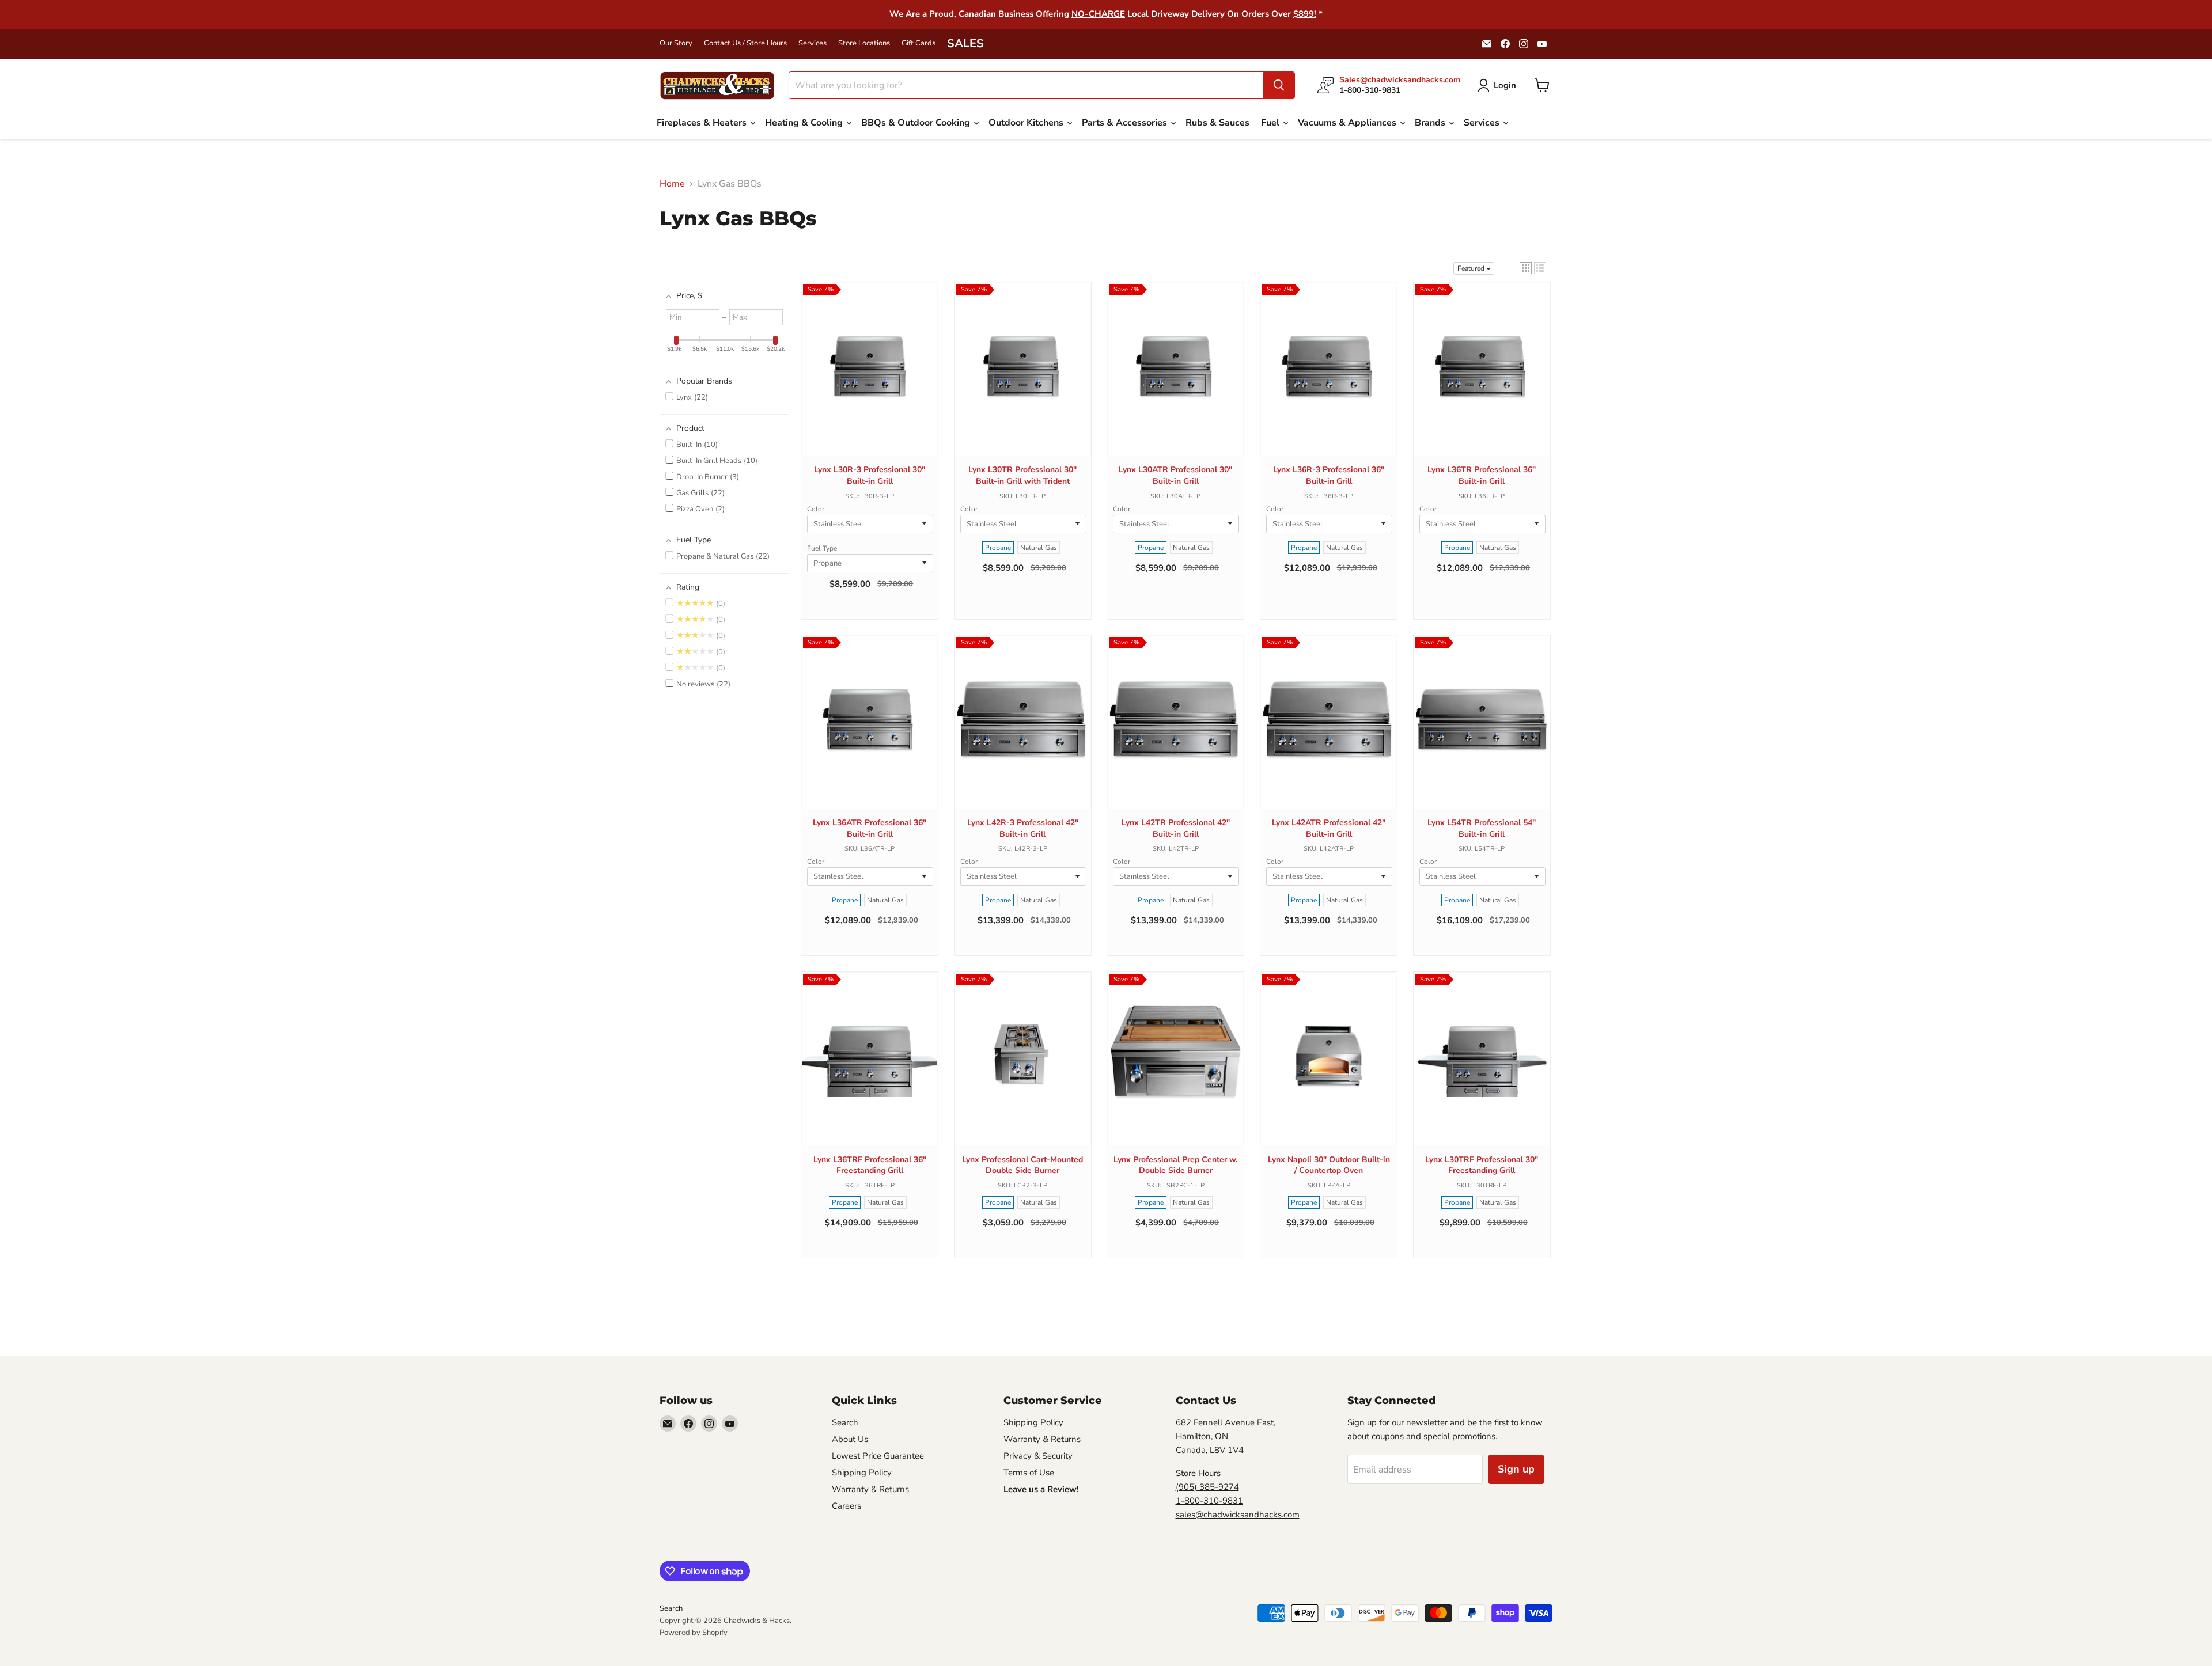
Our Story (676, 43)
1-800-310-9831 (1209, 1501)
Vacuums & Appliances (1348, 123)
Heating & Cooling (805, 123)
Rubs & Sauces (1217, 123)
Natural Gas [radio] (1039, 548)
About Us (850, 1439)
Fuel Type (822, 548)
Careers (846, 1506)
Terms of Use (1029, 1473)
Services (813, 43)
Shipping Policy (862, 1473)
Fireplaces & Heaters (703, 123)
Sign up (1516, 1469)
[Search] (1279, 85)
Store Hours (1198, 1473)
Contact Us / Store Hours (745, 43)
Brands (1431, 123)
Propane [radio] (998, 548)
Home (672, 184)
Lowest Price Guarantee (878, 1456)
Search (845, 1422)
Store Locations (864, 43)
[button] (1526, 268)
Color (816, 509)
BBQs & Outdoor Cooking (917, 123)
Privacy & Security (1038, 1456)
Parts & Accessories (1126, 123)
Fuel (1271, 123)
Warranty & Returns (870, 1489)
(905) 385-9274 (1207, 1487)
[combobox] (1026, 85)
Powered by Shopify (694, 1633)
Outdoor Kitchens (1027, 123)
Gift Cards (918, 43)
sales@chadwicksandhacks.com (1238, 1515)
